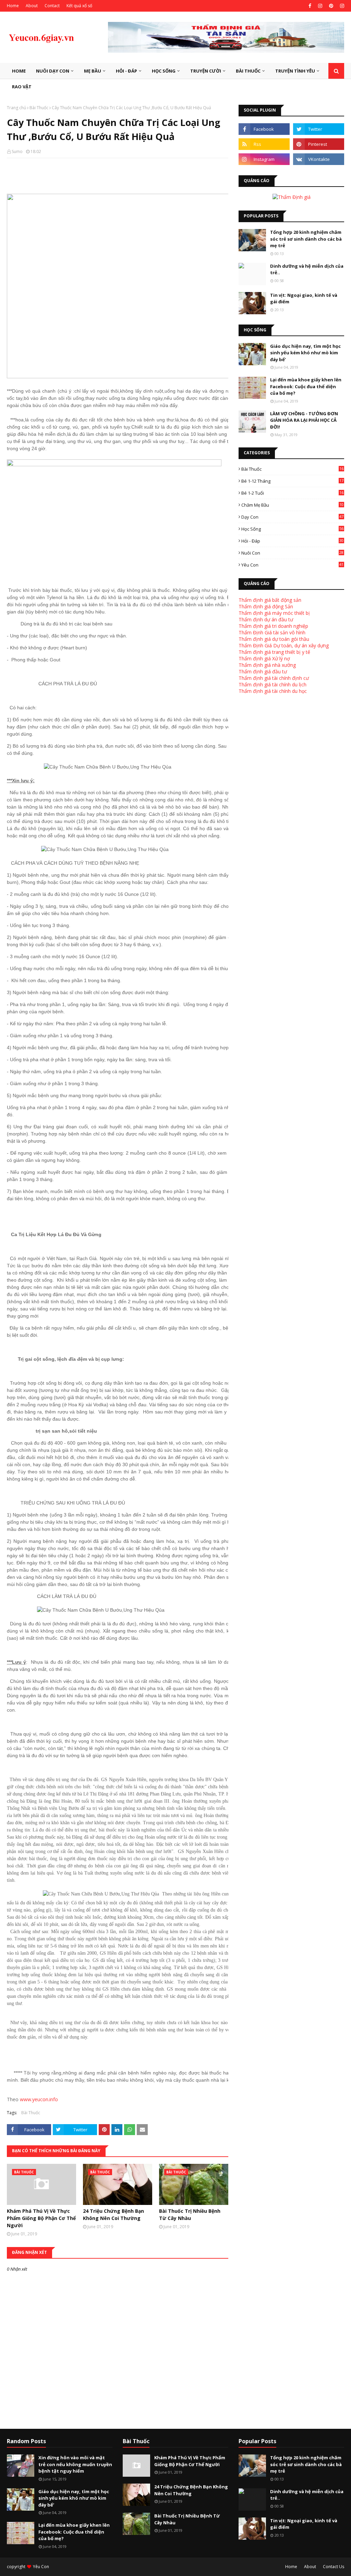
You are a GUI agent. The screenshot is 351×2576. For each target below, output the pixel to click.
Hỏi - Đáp (292, 541)
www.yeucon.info (39, 2099)
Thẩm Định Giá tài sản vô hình (272, 632)
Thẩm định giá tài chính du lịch (273, 684)
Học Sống (292, 529)
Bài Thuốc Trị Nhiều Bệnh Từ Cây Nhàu (190, 2215)
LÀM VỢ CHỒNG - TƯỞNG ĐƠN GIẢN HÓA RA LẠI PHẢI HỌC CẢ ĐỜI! (304, 420)
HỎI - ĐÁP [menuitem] (126, 71)
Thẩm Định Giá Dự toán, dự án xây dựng (284, 645)
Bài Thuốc (39, 108)
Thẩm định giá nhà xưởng (267, 665)
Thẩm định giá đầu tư (263, 671)
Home (13, 6)
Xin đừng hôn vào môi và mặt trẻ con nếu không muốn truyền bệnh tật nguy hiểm (75, 2464)
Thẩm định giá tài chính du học (273, 691)
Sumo (17, 151)
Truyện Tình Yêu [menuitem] (295, 71)
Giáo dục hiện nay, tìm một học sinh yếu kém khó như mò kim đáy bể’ (305, 353)
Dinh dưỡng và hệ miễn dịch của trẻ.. (307, 269)
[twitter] (319, 129)
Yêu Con (292, 565)
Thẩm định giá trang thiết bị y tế (274, 652)
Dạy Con (292, 517)
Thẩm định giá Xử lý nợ (264, 658)
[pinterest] (331, 6)
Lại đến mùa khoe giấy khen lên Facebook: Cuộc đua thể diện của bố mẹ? (306, 386)
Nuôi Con (292, 553)
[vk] (319, 159)
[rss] (264, 144)
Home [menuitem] (19, 71)
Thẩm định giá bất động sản (270, 600)
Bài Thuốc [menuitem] (248, 71)
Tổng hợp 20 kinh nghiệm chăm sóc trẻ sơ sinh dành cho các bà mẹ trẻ (306, 239)
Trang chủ (16, 108)
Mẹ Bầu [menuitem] (93, 71)
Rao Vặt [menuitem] (22, 87)
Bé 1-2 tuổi (292, 493)
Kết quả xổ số (79, 6)
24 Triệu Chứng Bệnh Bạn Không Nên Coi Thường (113, 2215)
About (32, 6)
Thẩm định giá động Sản (266, 606)
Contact (52, 6)
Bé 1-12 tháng (292, 481)
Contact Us (334, 2567)
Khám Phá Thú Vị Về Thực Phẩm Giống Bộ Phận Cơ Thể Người (41, 2218)
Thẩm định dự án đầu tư (266, 619)
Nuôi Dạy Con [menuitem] (53, 71)
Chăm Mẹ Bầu (292, 505)
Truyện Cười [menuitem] (206, 71)
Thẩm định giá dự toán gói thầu (274, 639)
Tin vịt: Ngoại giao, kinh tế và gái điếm (304, 299)
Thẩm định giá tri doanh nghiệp (273, 626)
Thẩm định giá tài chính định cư (274, 678)
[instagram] (320, 6)
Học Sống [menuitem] (164, 71)
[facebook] (310, 6)
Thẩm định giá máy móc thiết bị (274, 613)
